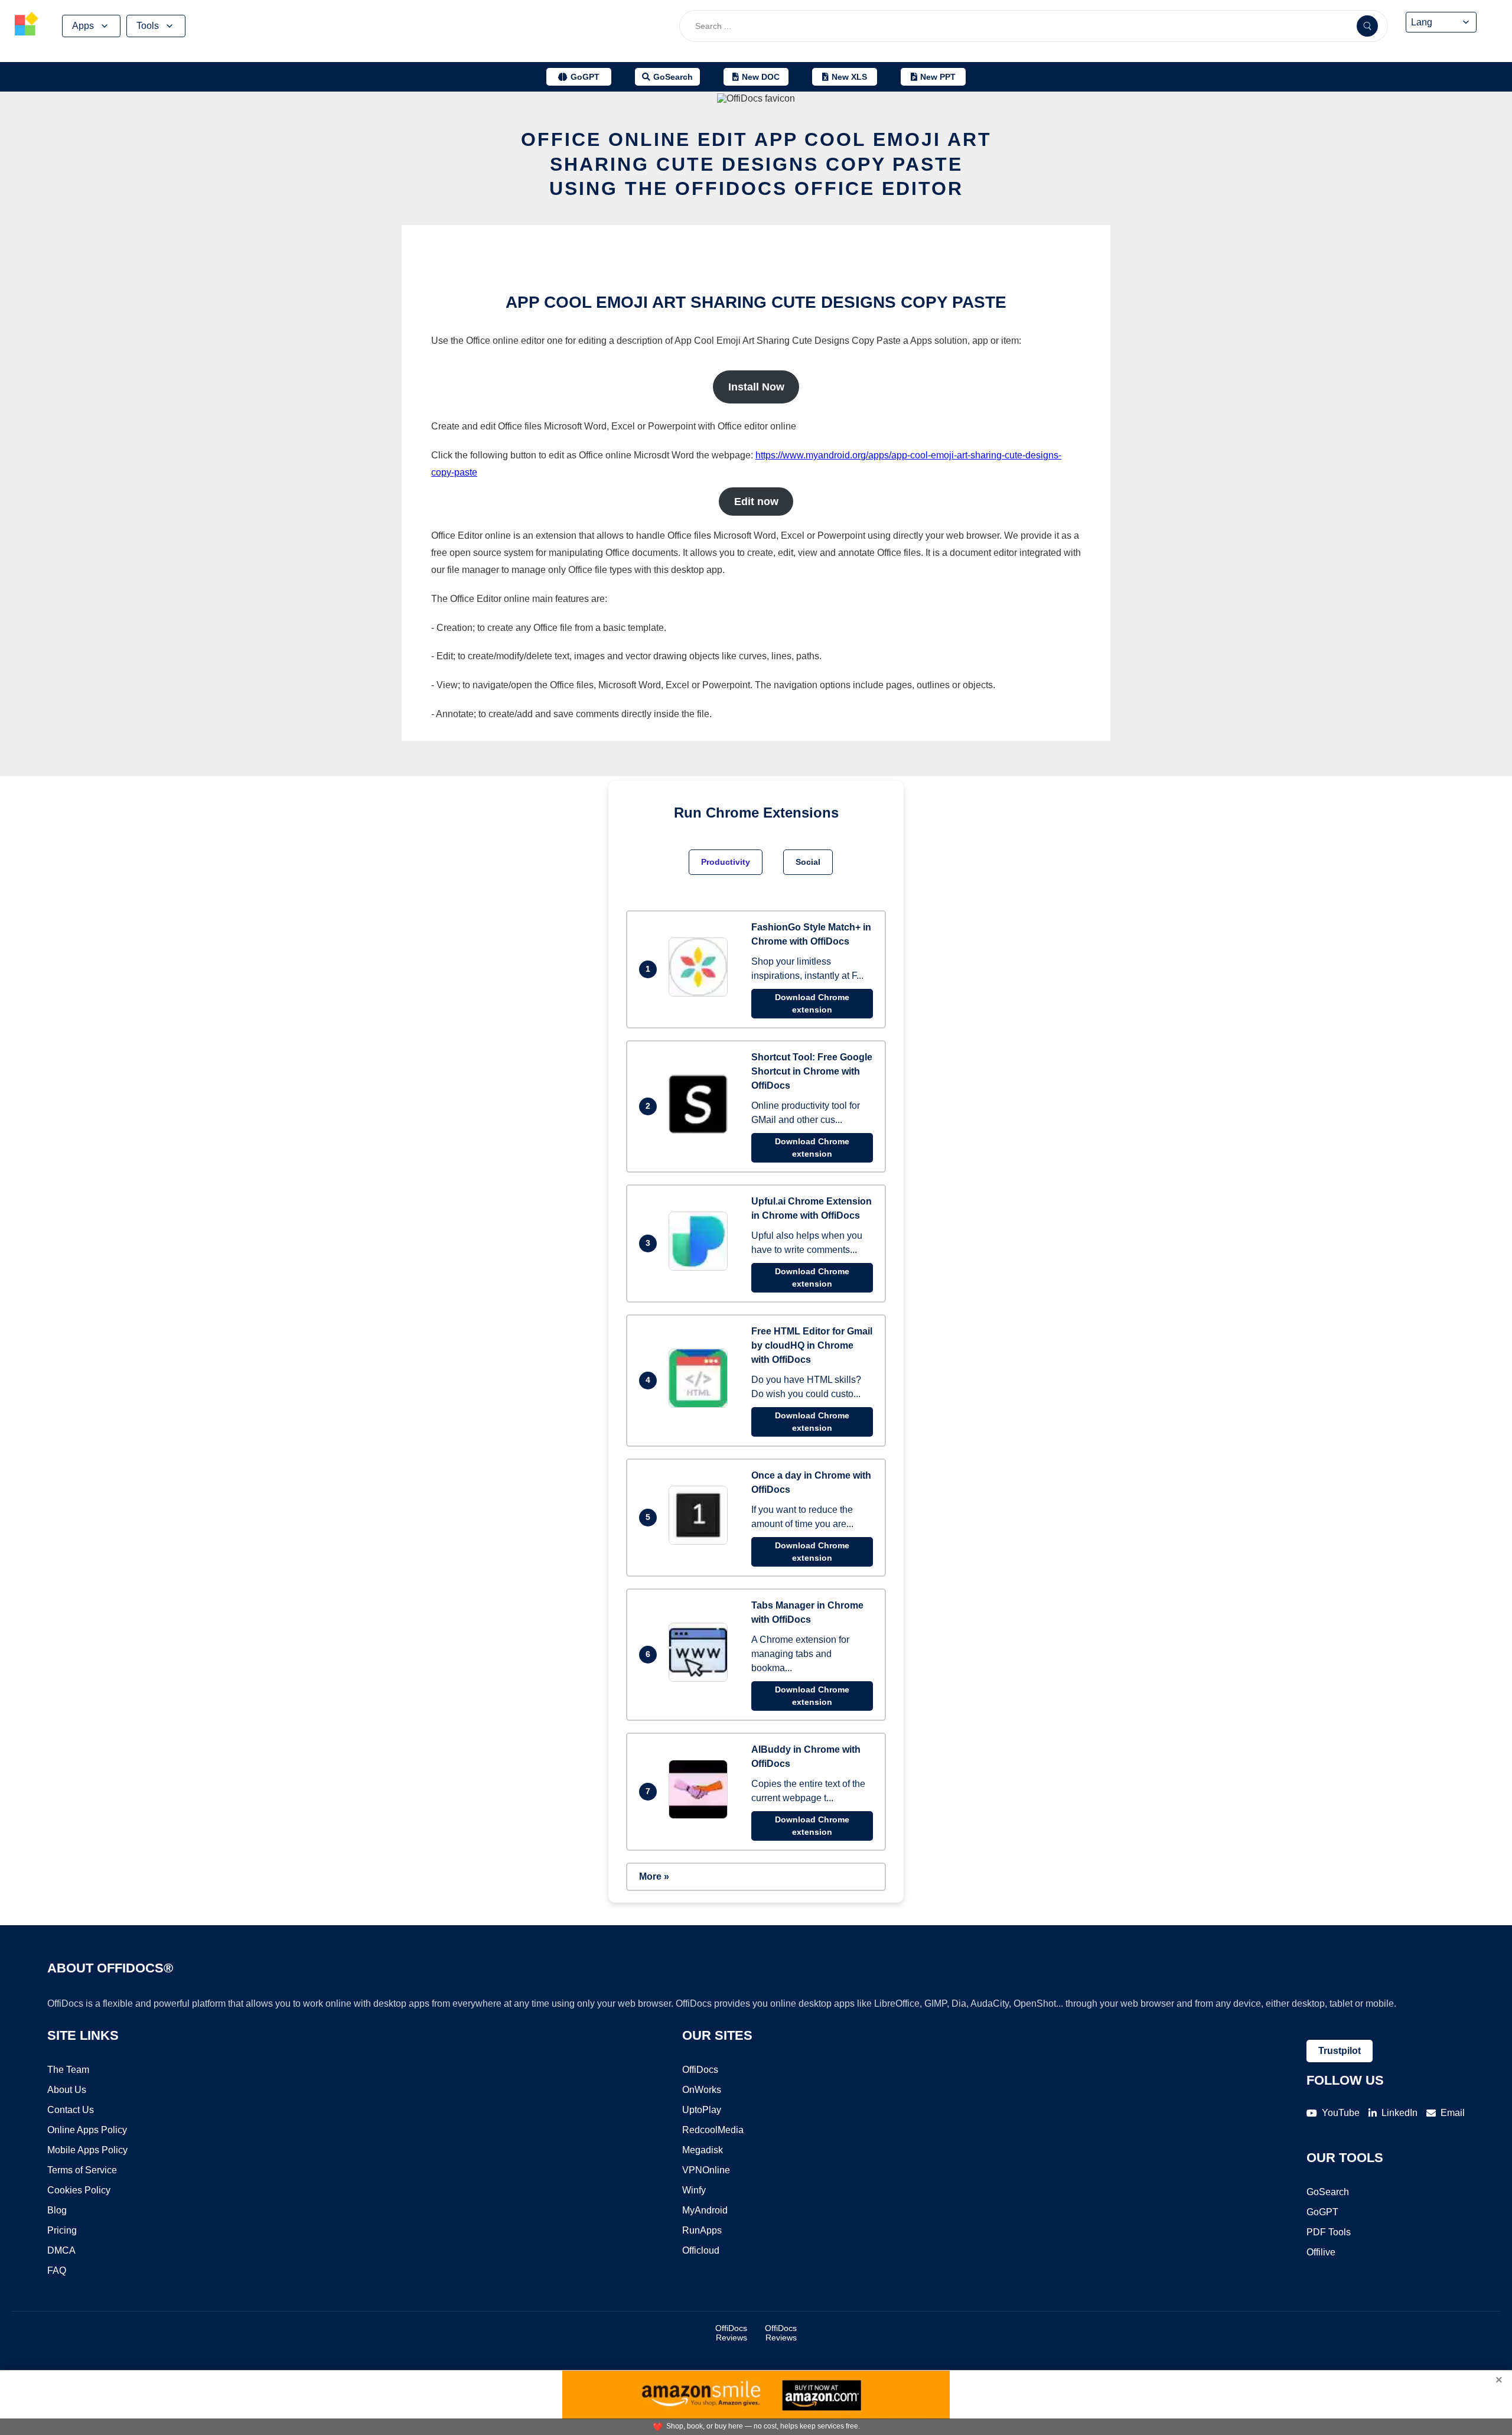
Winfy (694, 2190)
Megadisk (703, 2150)
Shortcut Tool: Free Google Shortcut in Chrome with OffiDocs (812, 1071)
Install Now (756, 387)
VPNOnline (706, 2170)
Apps (83, 26)
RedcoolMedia (713, 2130)
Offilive (1321, 2252)
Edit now (756, 502)
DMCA (61, 2250)
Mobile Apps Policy (87, 2150)
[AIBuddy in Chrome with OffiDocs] (701, 1816)
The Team (68, 2070)
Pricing (62, 2230)
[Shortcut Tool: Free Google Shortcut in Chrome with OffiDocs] (701, 1130)
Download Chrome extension (812, 1003)
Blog (57, 2210)
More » (654, 1876)
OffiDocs (700, 2070)
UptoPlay (702, 2110)
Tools (148, 26)
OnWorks (702, 2090)
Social (808, 862)
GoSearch (1328, 2192)
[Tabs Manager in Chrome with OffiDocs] (701, 1679)
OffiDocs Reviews (731, 2333)
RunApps (702, 2230)
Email (1453, 2113)
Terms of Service (82, 2170)
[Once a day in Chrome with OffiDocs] (701, 1542)
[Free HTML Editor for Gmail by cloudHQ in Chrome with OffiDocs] (701, 1404)
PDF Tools (1329, 2232)
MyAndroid (705, 2210)
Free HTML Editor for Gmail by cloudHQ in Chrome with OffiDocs (812, 1345)
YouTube (1341, 2113)
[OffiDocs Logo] (27, 26)
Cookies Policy (79, 2190)
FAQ (57, 2270)
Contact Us (71, 2110)
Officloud (701, 2250)
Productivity (726, 862)
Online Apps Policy (87, 2130)
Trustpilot (1340, 2051)
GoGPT (1322, 2212)
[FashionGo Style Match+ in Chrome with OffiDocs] (701, 993)
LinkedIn (1399, 2113)
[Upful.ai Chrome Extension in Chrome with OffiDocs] (701, 1267)
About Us (67, 2090)
